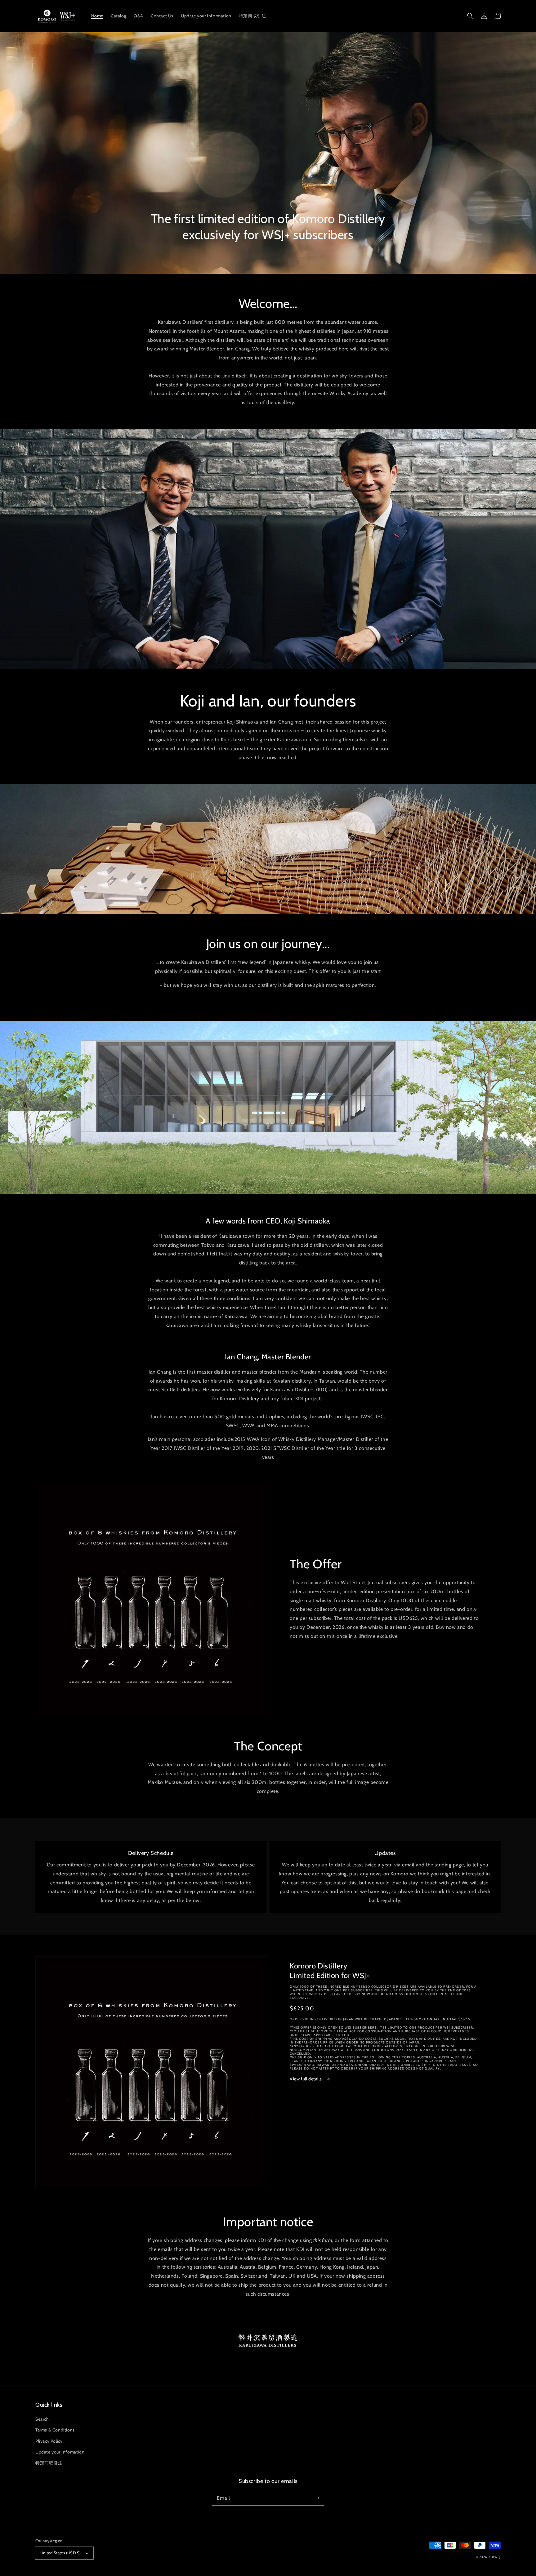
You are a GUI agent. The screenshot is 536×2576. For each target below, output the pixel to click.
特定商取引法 (49, 2463)
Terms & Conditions (55, 2430)
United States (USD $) (60, 2553)
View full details (306, 2079)
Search (42, 2419)
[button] (470, 16)
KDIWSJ (495, 2557)
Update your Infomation (60, 2452)
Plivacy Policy (49, 2441)
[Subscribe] (317, 2498)
